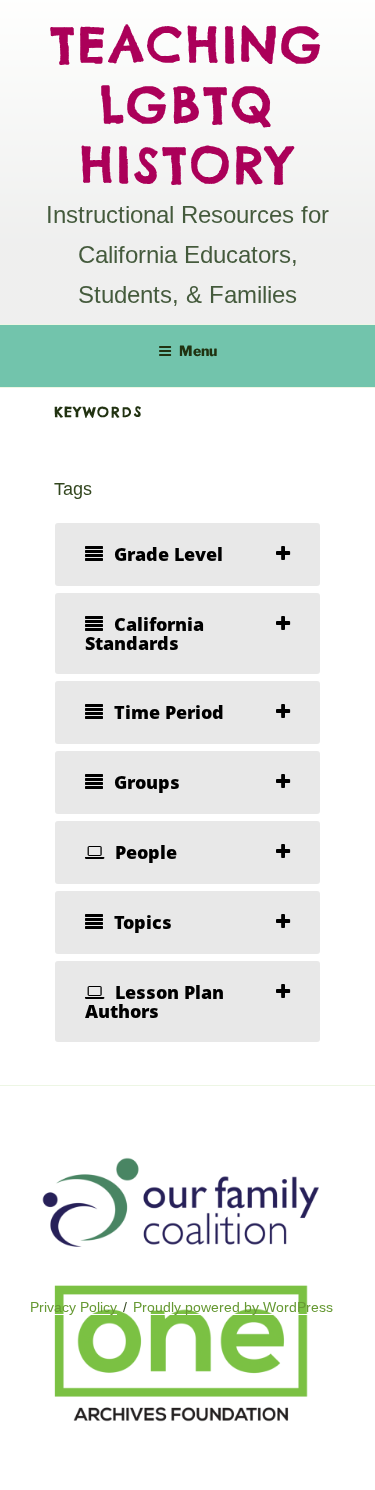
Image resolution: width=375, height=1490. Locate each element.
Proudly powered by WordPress (233, 1307)
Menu (198, 350)
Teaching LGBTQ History (188, 104)
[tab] (188, 554)
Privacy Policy (73, 1307)
